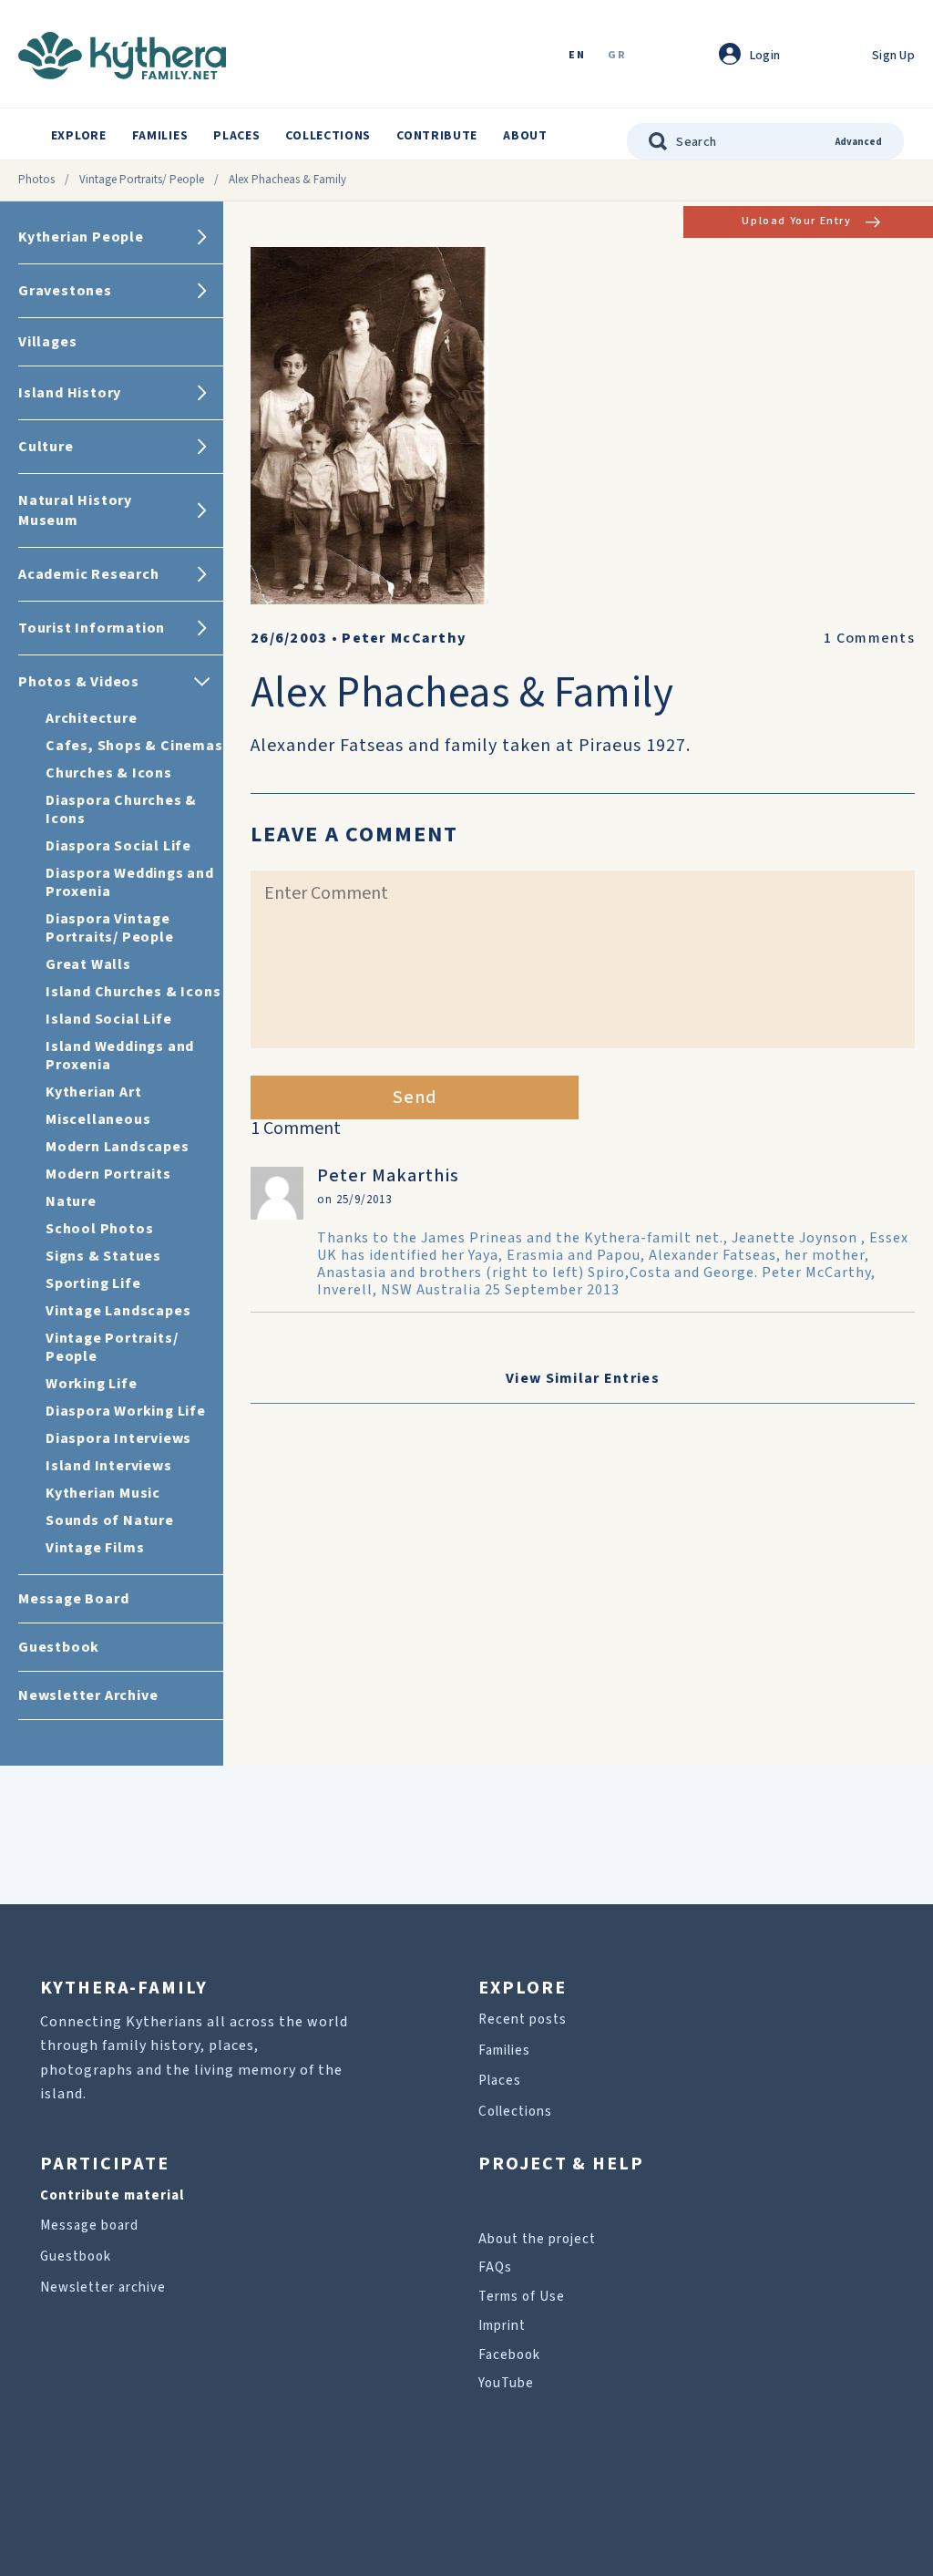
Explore (79, 136)
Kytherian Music (103, 1493)
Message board (89, 2226)
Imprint (502, 2326)
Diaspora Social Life (118, 846)
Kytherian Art (93, 1092)
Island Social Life (108, 1019)
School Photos (99, 1229)
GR (617, 56)
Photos (36, 180)
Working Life (92, 1384)
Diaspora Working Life (126, 1411)
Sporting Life (93, 1283)
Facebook (509, 2355)
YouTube (506, 2383)
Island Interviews (109, 1466)
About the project (537, 2239)
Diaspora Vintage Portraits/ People (110, 928)
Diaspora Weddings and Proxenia (130, 882)
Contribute (437, 136)
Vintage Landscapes (118, 1311)
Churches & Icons (109, 773)
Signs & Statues (103, 1256)
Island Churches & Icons (133, 992)
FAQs (495, 2267)
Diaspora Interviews (118, 1438)
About (525, 136)
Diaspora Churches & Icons (121, 809)
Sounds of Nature (110, 1520)
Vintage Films (95, 1548)
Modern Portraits (108, 1174)
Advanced (859, 142)
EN (577, 56)
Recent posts (523, 2020)
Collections (328, 136)
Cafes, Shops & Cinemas (134, 746)
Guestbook (76, 2257)
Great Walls (88, 964)
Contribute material (112, 2195)
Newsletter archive (103, 2287)
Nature (71, 1201)
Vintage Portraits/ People (142, 180)
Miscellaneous (98, 1119)
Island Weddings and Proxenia (120, 1056)
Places (236, 136)
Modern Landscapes (118, 1147)
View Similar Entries (583, 1378)
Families (160, 136)
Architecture (92, 718)
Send (415, 1097)
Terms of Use (522, 2297)
